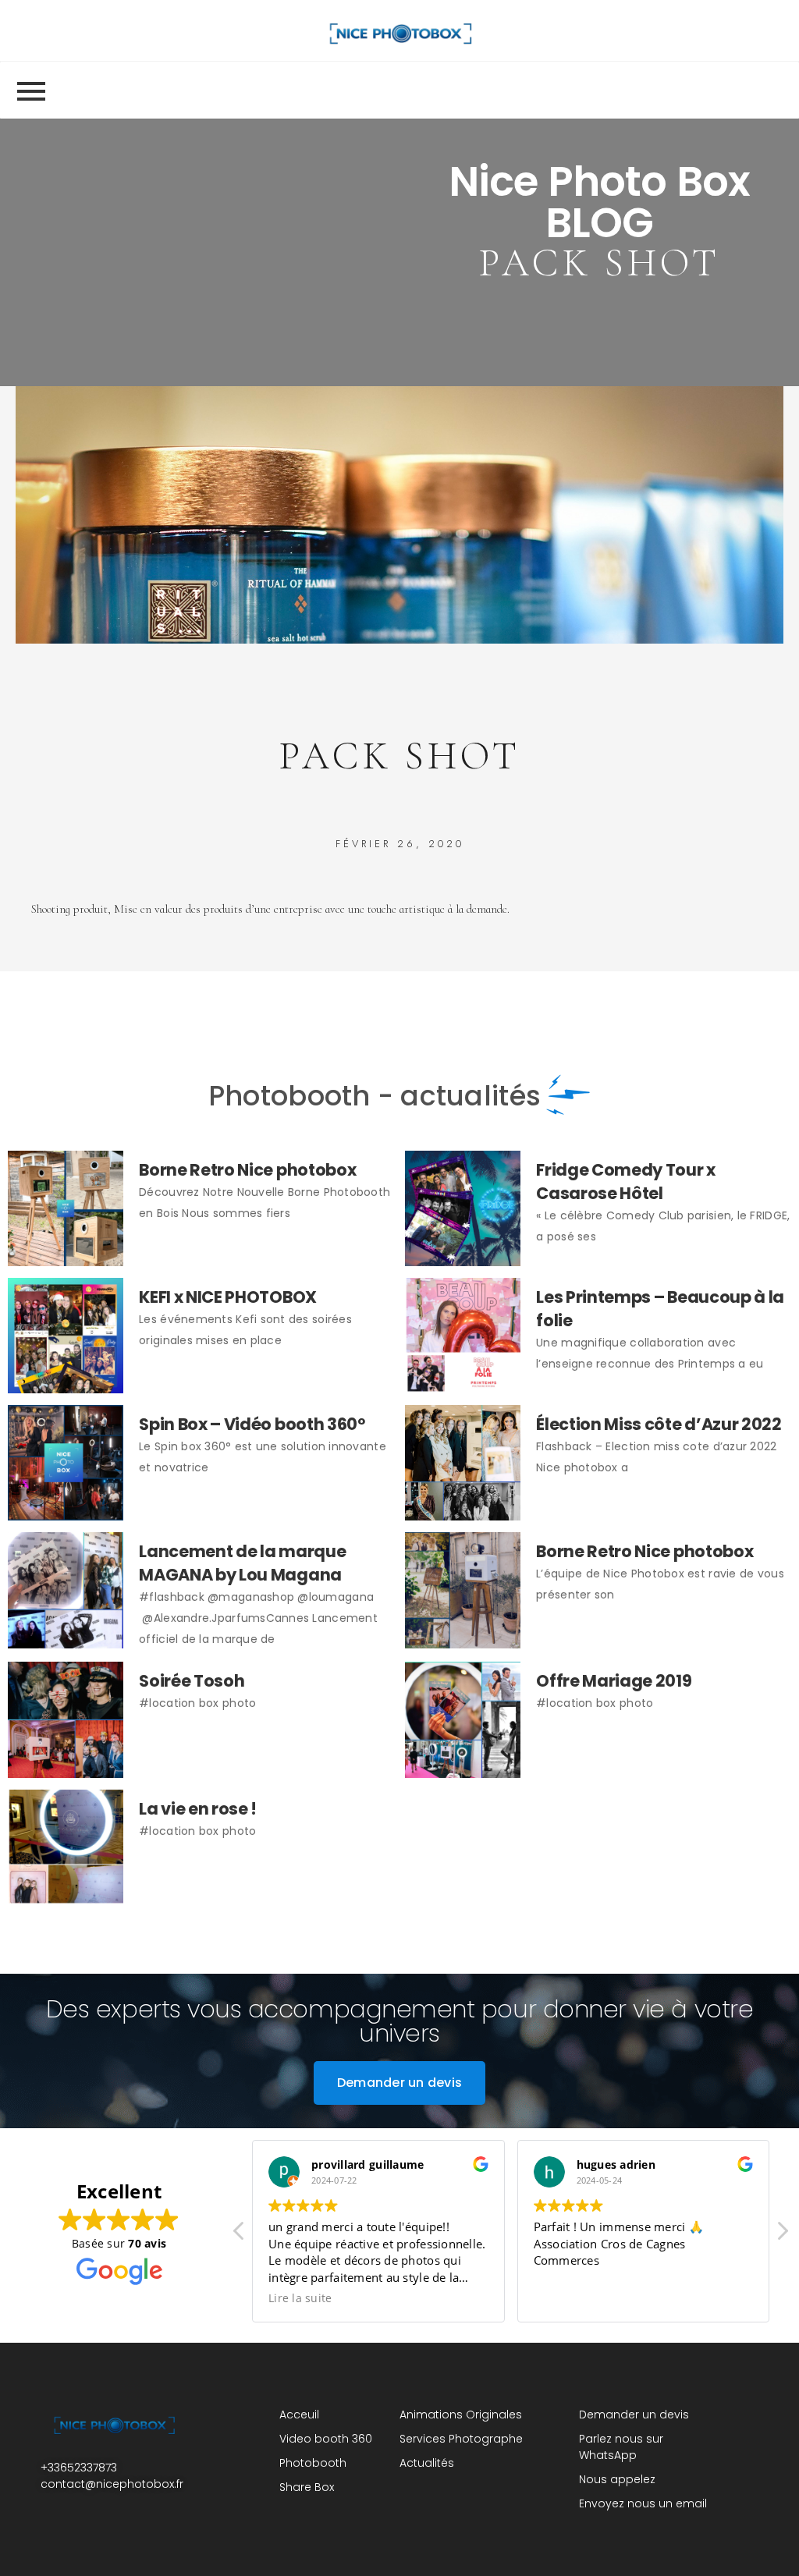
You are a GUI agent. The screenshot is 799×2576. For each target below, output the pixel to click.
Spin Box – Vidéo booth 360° (252, 1424)
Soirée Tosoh (192, 1681)
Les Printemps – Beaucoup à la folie (660, 1309)
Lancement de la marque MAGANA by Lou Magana (242, 1563)
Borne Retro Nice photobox (247, 1170)
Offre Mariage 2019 (614, 1681)
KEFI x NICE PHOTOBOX (228, 1297)
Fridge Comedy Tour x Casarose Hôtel (626, 1182)
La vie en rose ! (198, 1809)
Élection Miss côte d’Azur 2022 (659, 1424)
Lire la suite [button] (300, 2298)
